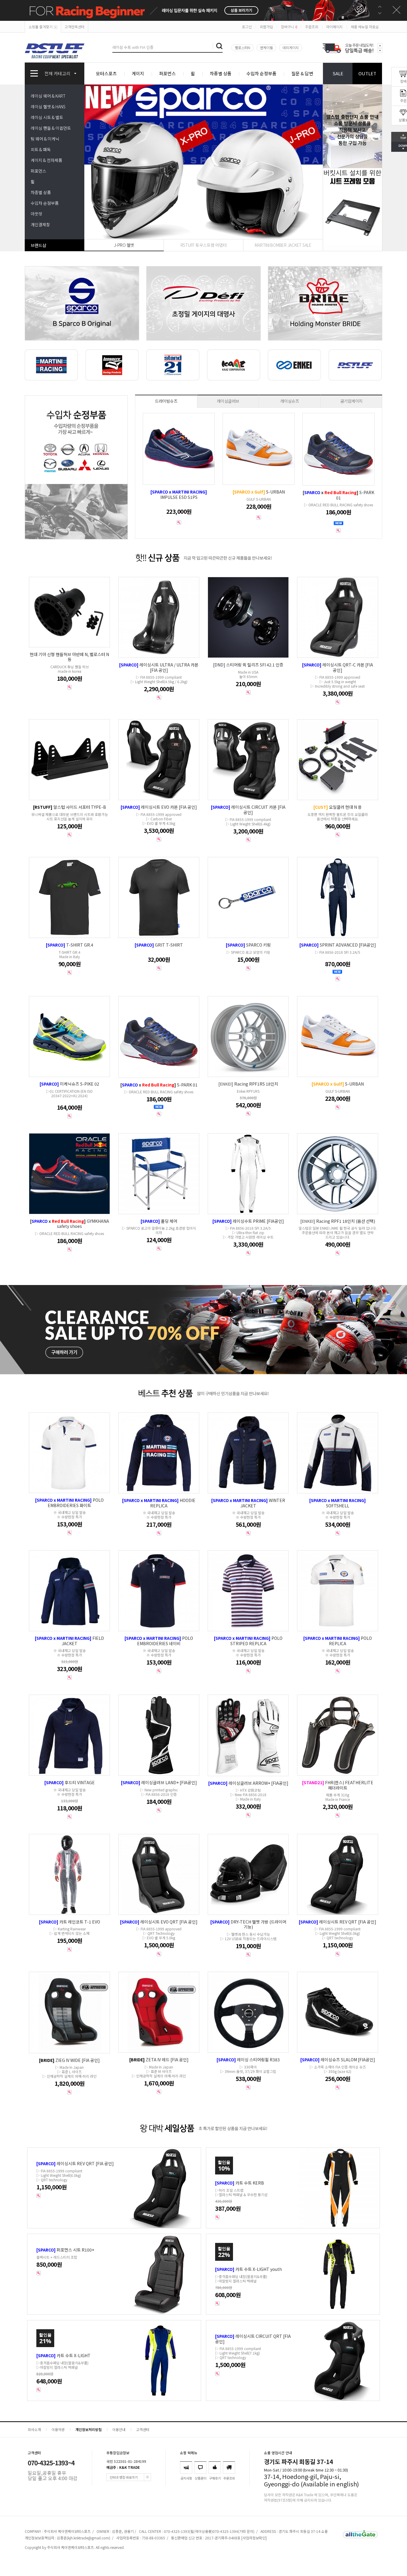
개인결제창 (40, 224)
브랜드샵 (38, 245)
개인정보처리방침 (88, 2429)
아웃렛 (36, 214)
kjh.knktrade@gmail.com (88, 2538)
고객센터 (143, 2429)
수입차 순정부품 (261, 73)
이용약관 (58, 2429)
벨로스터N (243, 47)
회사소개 (34, 2429)
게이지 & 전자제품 (46, 160)
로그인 (247, 27)
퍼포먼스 (167, 73)
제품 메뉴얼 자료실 (365, 27)
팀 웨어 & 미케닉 (45, 139)
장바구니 (289, 27)
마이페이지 (334, 27)
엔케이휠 (266, 47)
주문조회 (312, 27)
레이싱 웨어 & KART (48, 96)
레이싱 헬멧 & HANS (48, 107)
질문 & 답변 (302, 73)
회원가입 (266, 27)
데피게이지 (291, 47)
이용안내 (119, 2429)
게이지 (138, 73)
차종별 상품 (221, 73)
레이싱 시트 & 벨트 (47, 117)
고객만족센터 (74, 27)
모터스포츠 (106, 73)
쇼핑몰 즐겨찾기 (41, 27)
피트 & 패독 (41, 149)
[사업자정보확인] (254, 2538)
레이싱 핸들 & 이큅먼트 (51, 128)
